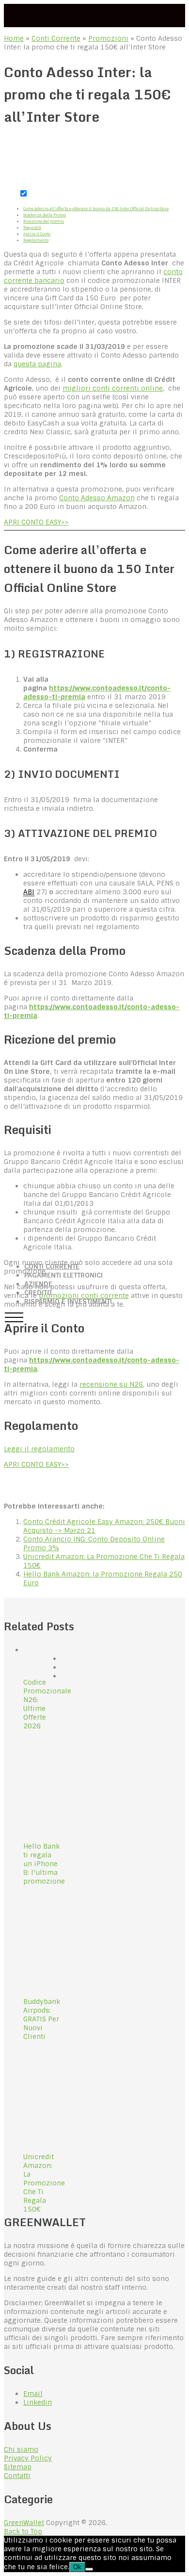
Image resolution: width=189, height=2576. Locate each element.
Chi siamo (21, 2449)
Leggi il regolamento (39, 1449)
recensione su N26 (111, 1384)
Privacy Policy (28, 2458)
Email (33, 2394)
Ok (77, 2567)
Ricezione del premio (44, 221)
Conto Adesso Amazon (97, 498)
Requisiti (32, 228)
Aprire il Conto (37, 234)
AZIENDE (38, 1284)
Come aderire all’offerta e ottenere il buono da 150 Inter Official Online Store (96, 209)
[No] (89, 2569)
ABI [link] (29, 892)
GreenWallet (24, 2523)
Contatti (17, 2476)
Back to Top (23, 2531)
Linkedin (38, 2402)
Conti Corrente (56, 38)
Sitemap (18, 2467)
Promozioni (108, 38)
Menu (14, 1317)
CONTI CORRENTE (52, 1266)
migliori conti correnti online (113, 388)
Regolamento (36, 240)
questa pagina (37, 364)
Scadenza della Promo (45, 215)
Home (14, 38)
